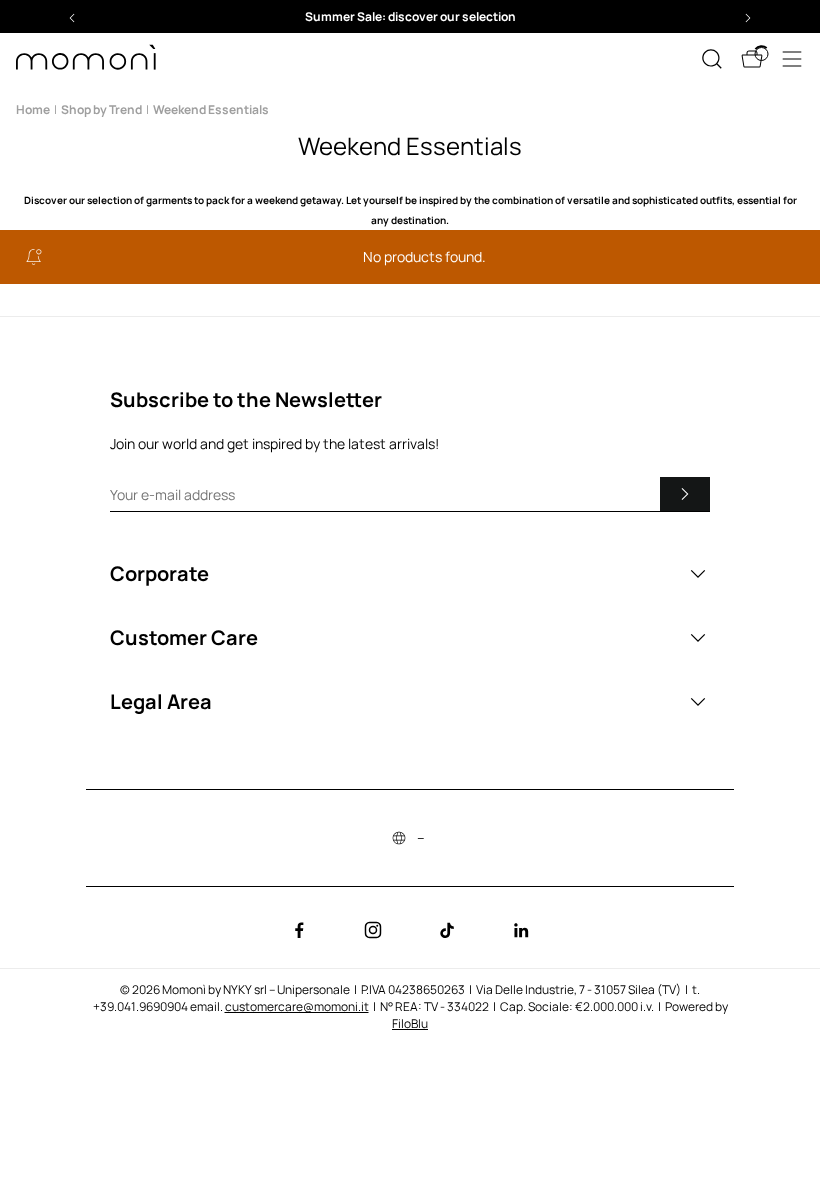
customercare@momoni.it (297, 1006)
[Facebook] (299, 930)
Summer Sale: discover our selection (410, 16)
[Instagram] (373, 930)
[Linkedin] (521, 930)
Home (33, 109)
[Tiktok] (447, 930)
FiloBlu (410, 1023)
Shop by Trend (101, 109)
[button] (410, 16)
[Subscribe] (685, 494)
